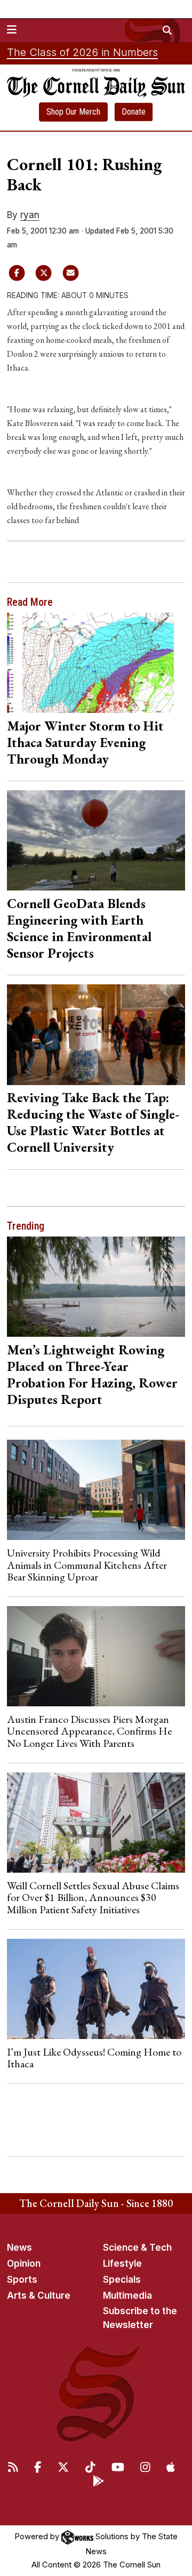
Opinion (24, 2264)
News (19, 2248)
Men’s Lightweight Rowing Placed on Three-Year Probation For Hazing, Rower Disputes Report (92, 1374)
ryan (30, 215)
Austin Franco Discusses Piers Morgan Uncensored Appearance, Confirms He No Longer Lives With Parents (89, 1731)
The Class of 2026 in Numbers (82, 52)
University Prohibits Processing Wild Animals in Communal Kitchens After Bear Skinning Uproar (87, 1565)
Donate (134, 112)
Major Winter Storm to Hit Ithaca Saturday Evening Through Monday (85, 742)
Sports (22, 2280)
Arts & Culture (39, 2296)
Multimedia (127, 2296)
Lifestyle (122, 2264)
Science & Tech (137, 2248)
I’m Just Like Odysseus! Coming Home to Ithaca (94, 2058)
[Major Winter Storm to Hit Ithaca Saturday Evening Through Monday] (96, 663)
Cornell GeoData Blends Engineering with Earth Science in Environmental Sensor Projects (79, 928)
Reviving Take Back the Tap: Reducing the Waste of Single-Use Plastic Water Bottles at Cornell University (93, 1122)
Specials (122, 2280)
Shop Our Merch (73, 112)
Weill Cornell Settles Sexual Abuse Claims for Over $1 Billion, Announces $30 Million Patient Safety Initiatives (93, 1897)
